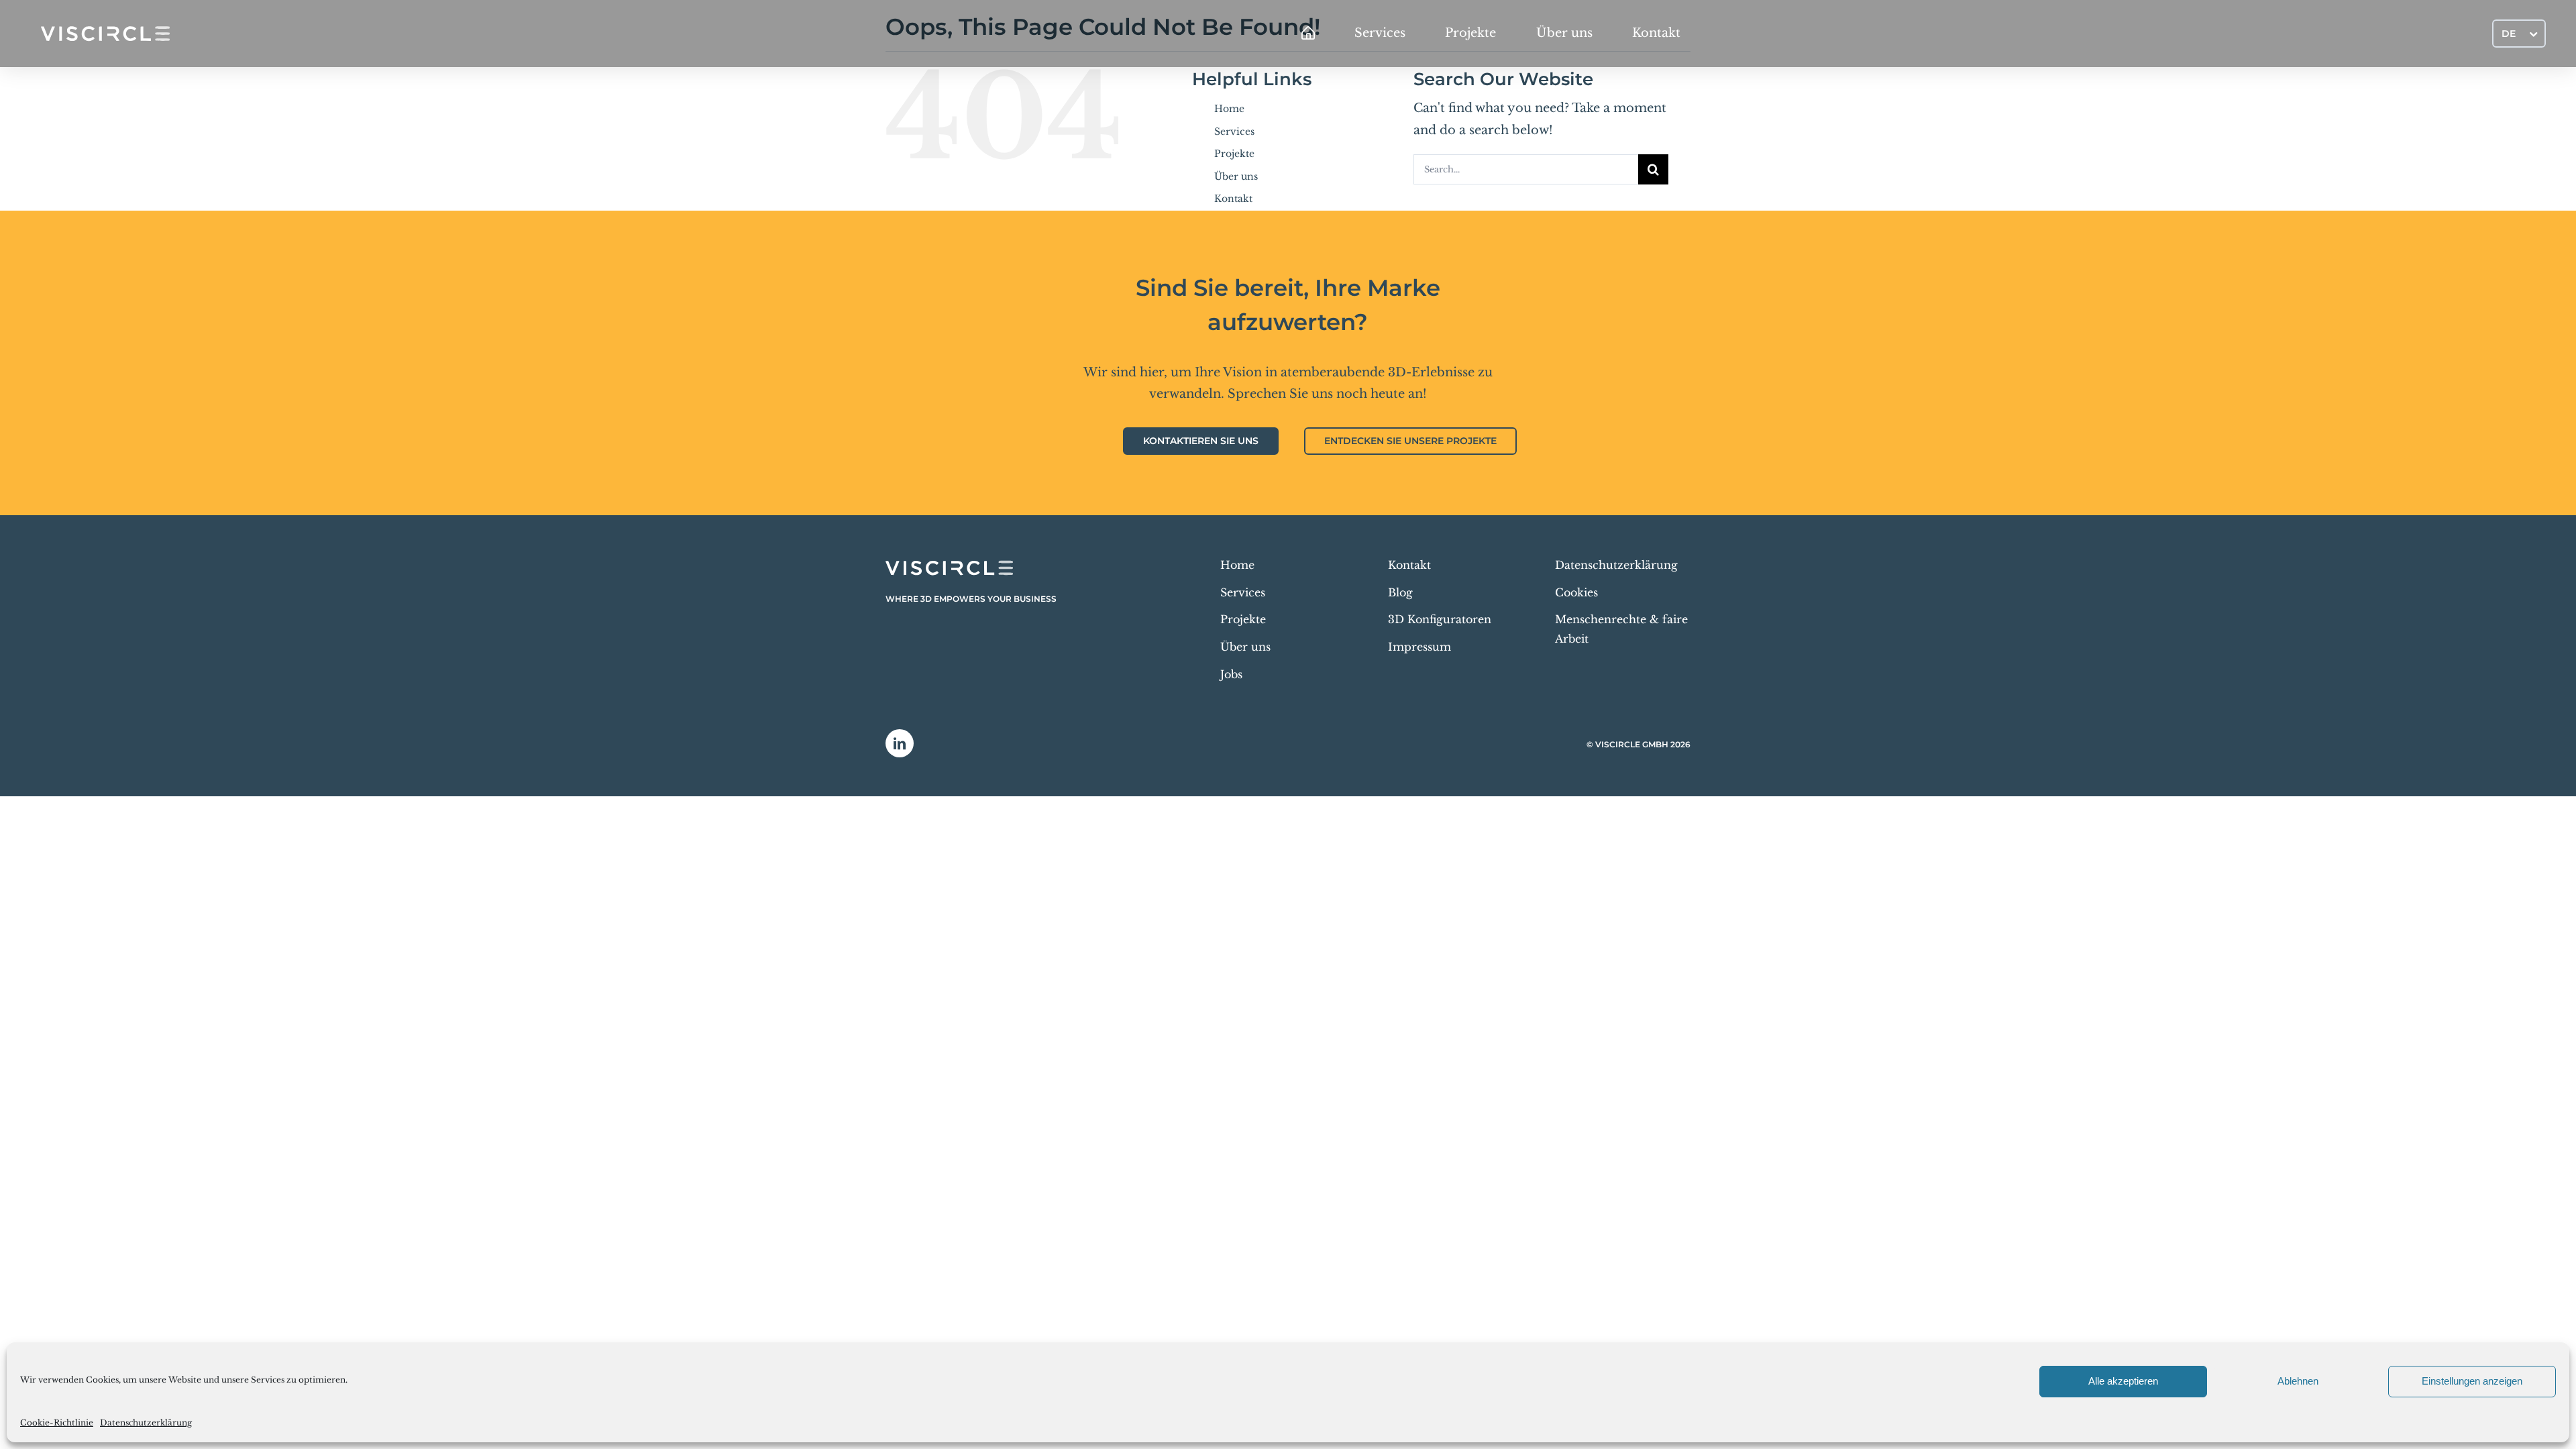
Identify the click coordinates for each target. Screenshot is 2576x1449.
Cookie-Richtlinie (57, 1423)
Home (1229, 109)
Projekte (1234, 154)
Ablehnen (2298, 1381)
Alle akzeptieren (2123, 1381)
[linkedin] (900, 743)
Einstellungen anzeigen (2472, 1381)
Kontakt (1233, 199)
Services (1234, 131)
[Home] (1308, 34)
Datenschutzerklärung (146, 1423)
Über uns (1236, 176)
